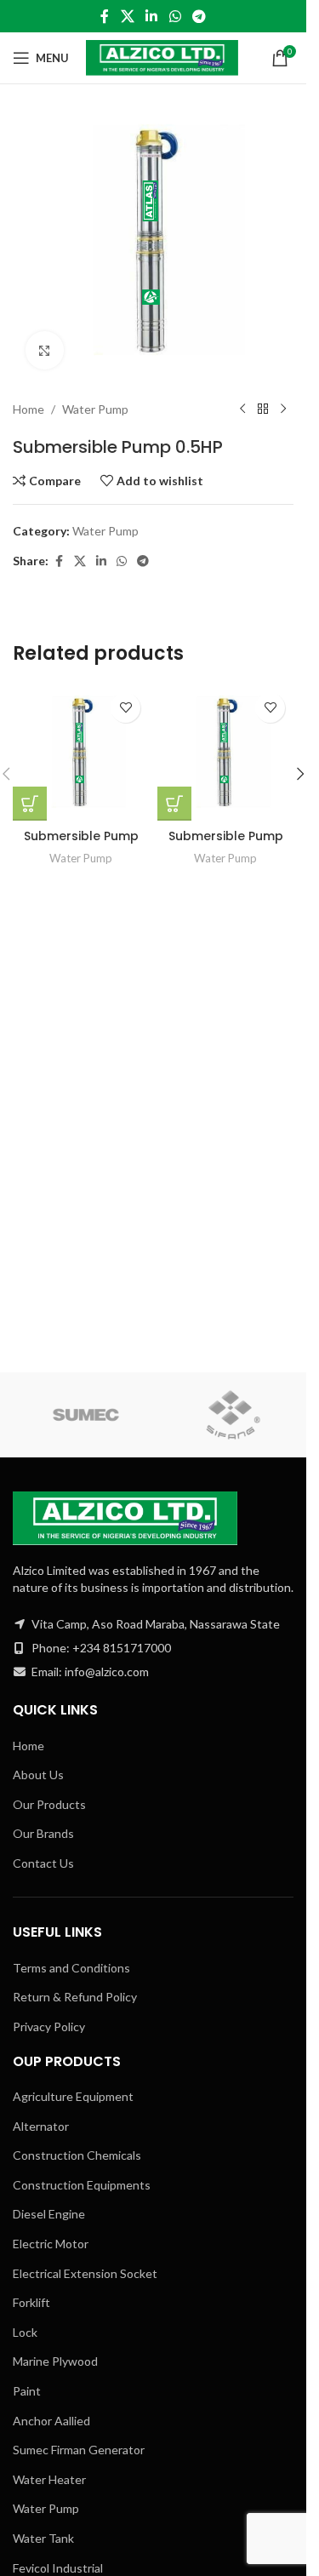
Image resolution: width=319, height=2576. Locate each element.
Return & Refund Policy (75, 1997)
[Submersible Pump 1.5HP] (225, 753)
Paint (27, 2391)
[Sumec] (86, 1415)
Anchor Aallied (51, 2421)
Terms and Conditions (71, 1968)
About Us (38, 1775)
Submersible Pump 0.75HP (81, 844)
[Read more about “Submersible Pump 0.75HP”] (30, 804)
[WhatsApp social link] (175, 16)
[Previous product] (242, 409)
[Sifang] (234, 1415)
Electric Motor (51, 2244)
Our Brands (43, 1833)
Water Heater (49, 2479)
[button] (300, 774)
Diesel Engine (49, 2214)
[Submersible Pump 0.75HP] (81, 753)
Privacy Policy (49, 2026)
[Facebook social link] (105, 16)
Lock (25, 2332)
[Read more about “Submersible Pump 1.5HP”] (174, 804)
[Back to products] (263, 409)
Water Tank (43, 2538)
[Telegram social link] (199, 16)
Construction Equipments (82, 2185)
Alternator (41, 2126)
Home (28, 409)
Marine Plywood (55, 2361)
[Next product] (283, 409)
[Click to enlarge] (45, 350)
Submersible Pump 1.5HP (226, 844)
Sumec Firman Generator (79, 2450)
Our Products (49, 1804)
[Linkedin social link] (152, 16)
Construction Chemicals (77, 2155)
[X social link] (127, 16)
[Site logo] (162, 57)
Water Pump (95, 409)
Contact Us (43, 1863)
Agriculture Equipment (73, 2096)
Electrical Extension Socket (85, 2273)
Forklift (31, 2302)
